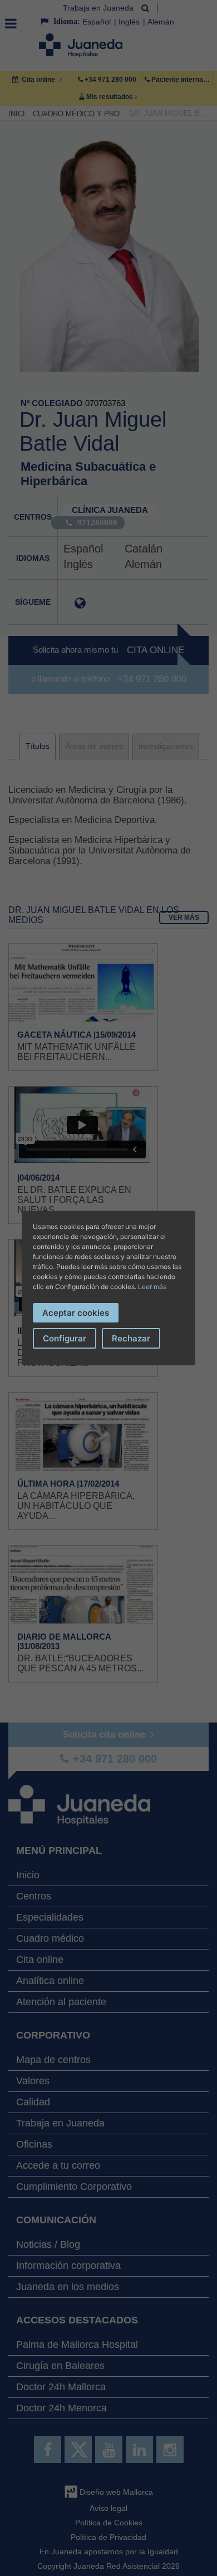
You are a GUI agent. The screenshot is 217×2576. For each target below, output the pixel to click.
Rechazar (131, 1338)
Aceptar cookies (76, 1313)
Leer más (152, 1287)
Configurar (65, 1338)
